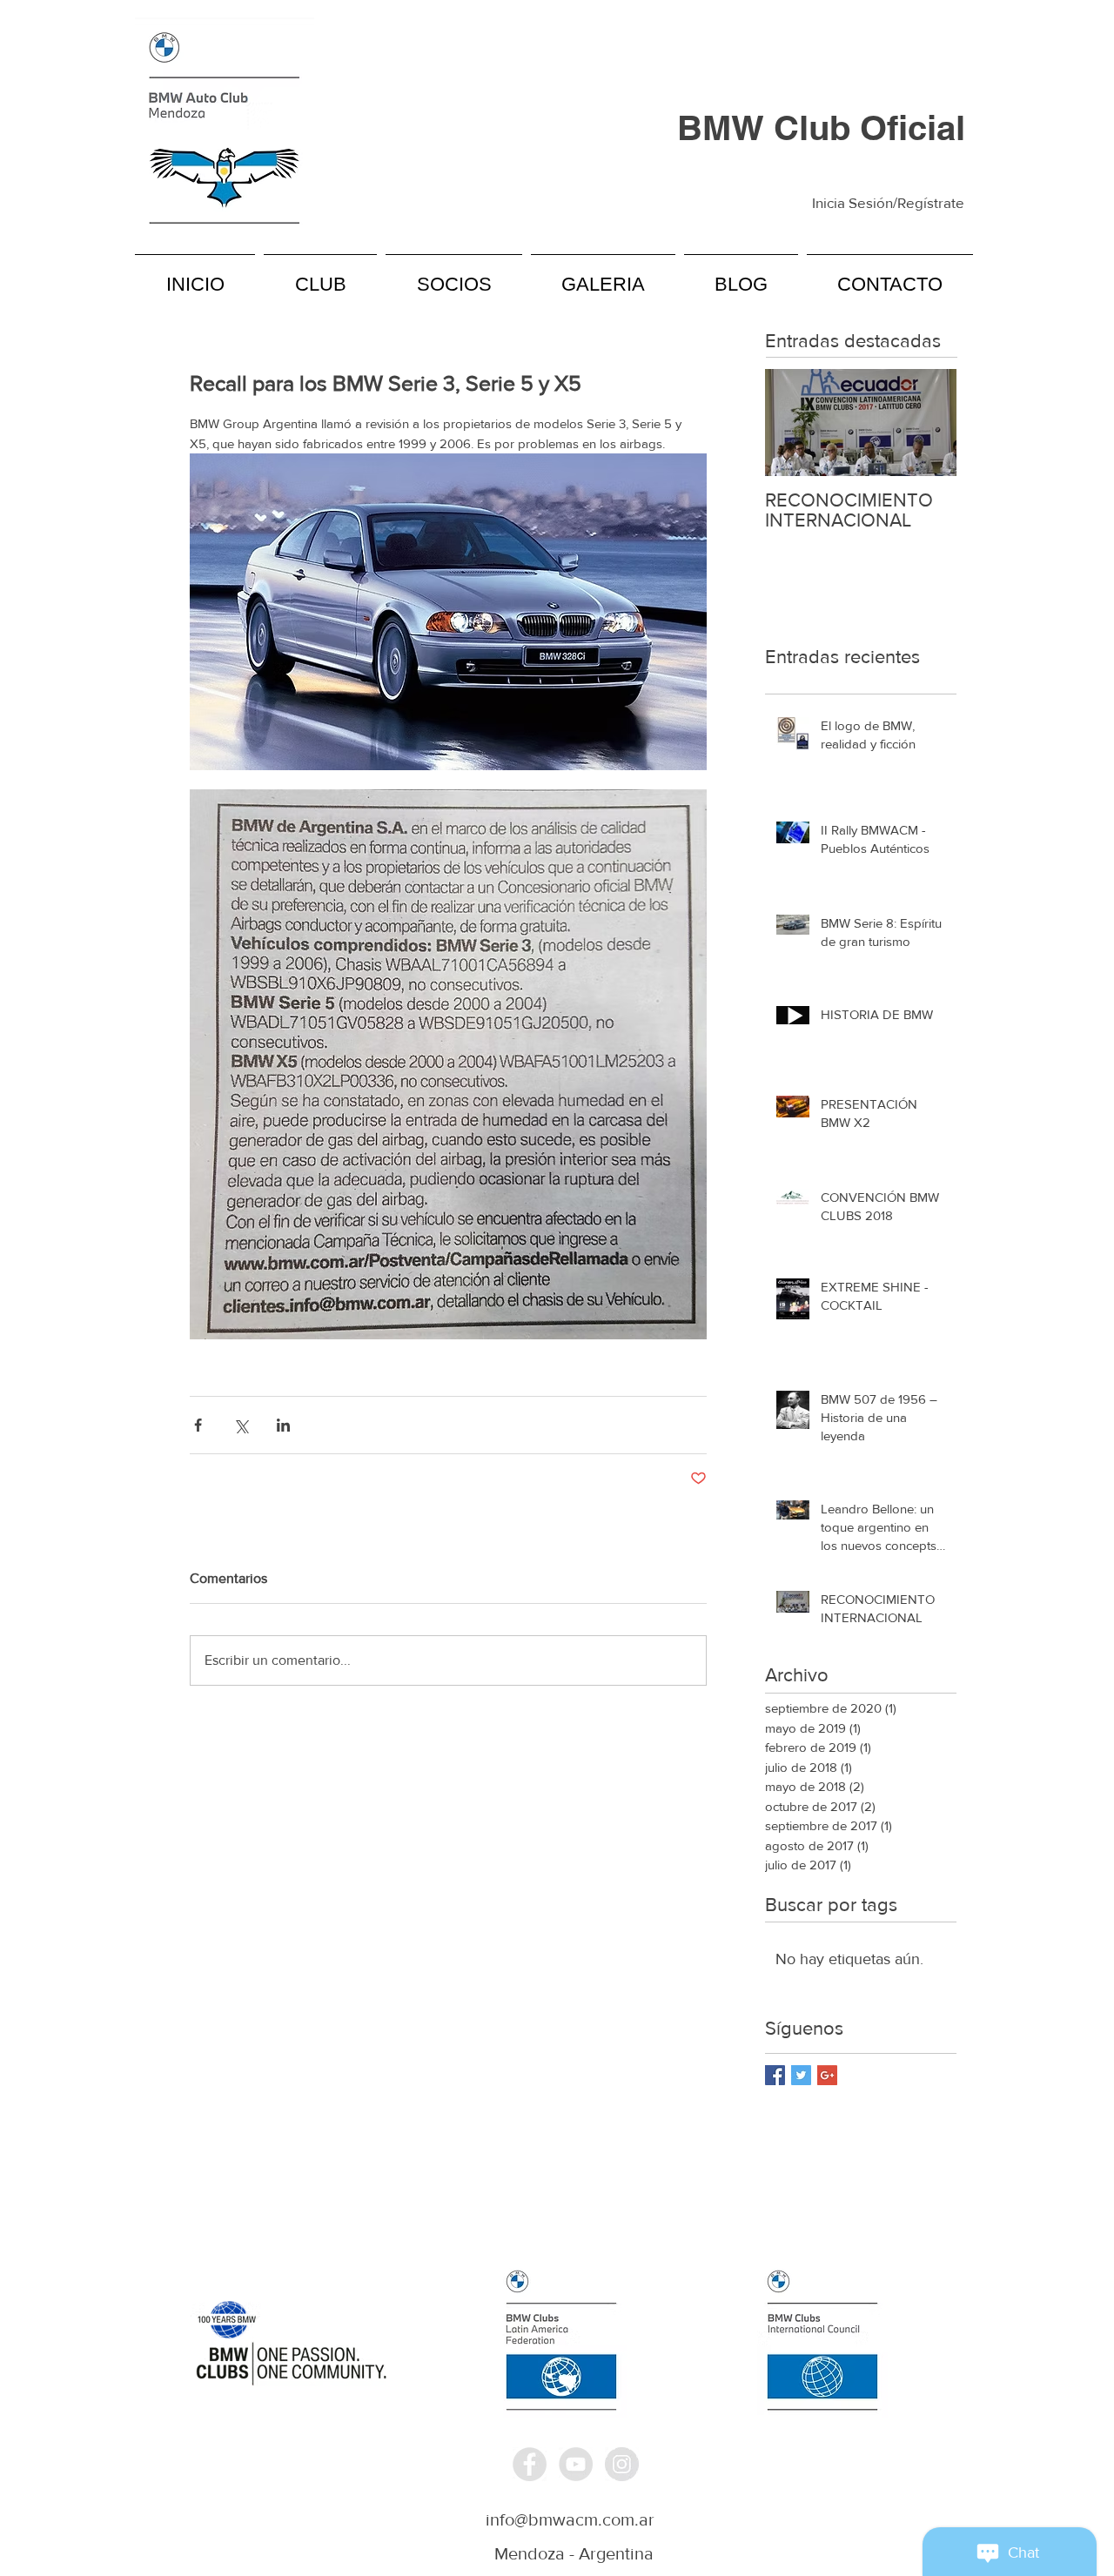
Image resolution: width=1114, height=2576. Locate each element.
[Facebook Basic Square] (775, 2075)
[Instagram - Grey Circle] (622, 2464)
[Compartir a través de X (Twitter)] (241, 1425)
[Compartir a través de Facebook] (198, 1425)
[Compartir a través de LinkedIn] (283, 1425)
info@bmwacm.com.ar (570, 2519)
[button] (320, 276)
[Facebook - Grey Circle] (530, 2464)
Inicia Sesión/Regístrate (888, 202)
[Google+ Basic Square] (827, 2075)
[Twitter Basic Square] (801, 2075)
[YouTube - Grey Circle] (576, 2464)
